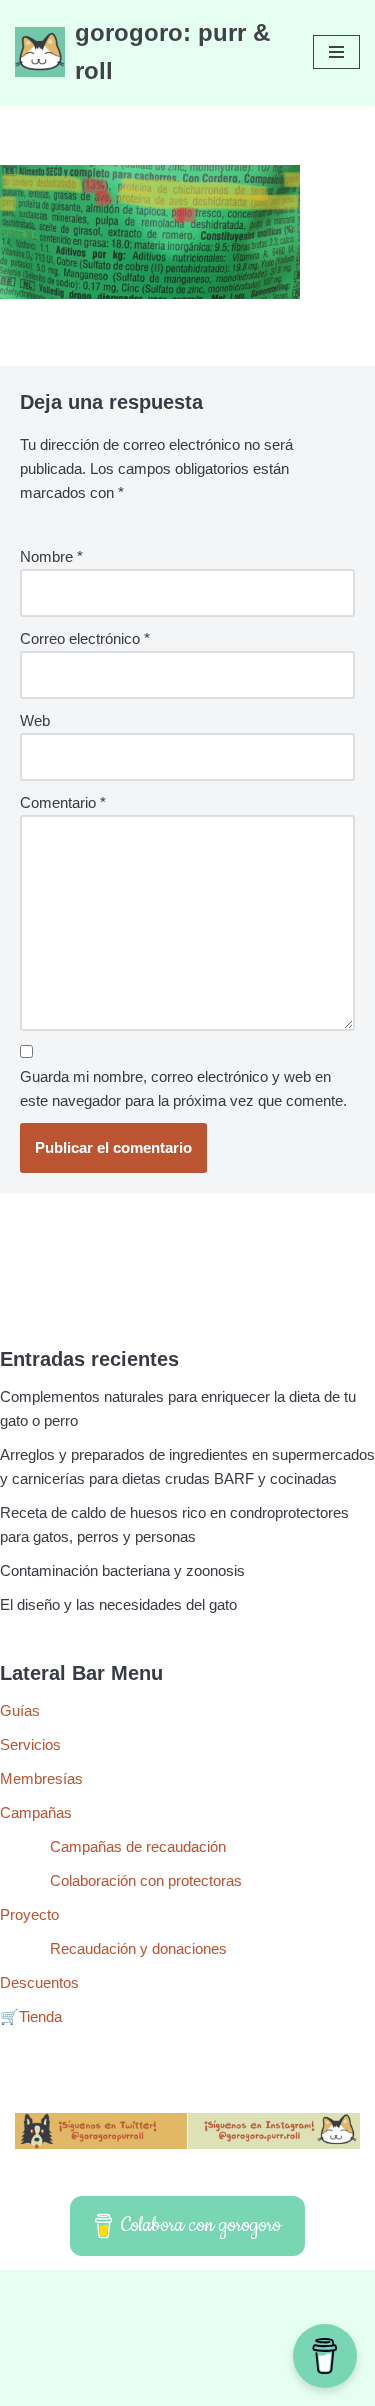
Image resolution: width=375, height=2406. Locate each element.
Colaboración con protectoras (146, 1880)
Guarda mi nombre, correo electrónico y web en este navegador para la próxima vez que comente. (183, 1088)
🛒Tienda (31, 2016)
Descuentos (39, 1982)
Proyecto (29, 1914)
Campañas (36, 1812)
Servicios (30, 1744)
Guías (20, 1710)
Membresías (41, 1778)
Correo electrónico (85, 638)
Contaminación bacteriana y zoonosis (122, 1570)
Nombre (51, 556)
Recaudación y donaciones (138, 1948)
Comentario (63, 802)
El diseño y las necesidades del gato (118, 1604)
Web (35, 720)
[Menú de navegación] (336, 52)
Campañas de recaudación (138, 1846)
